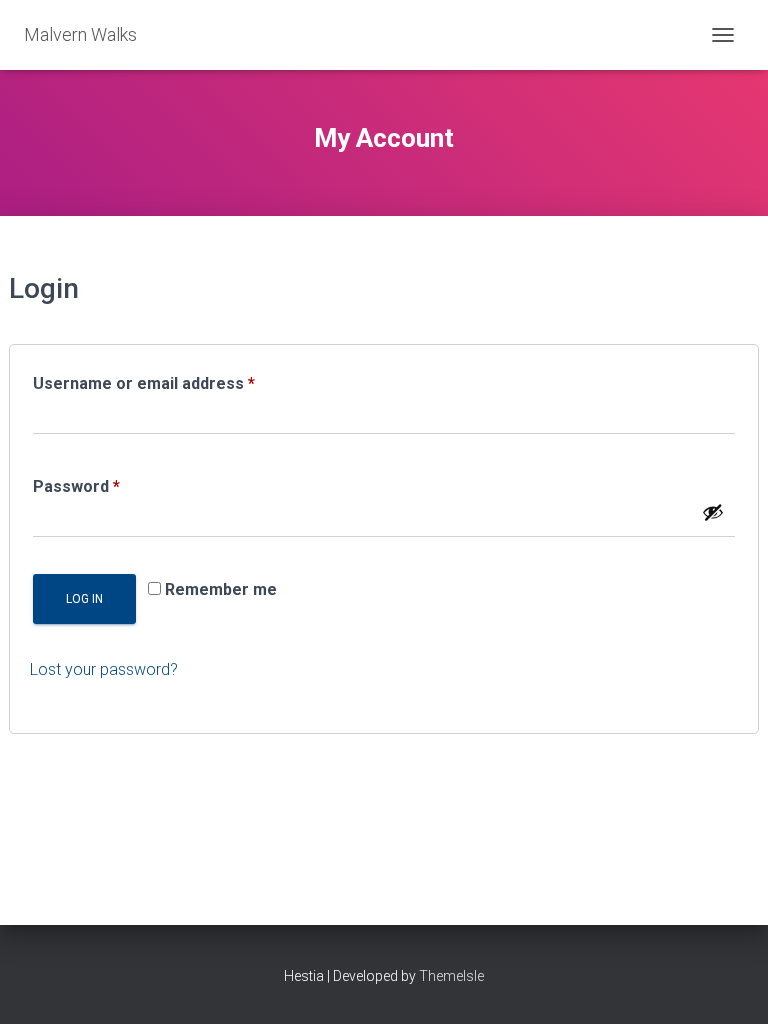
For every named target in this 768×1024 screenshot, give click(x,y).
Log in (84, 599)
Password (110, 486)
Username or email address (177, 383)
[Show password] (713, 512)
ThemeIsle (451, 976)
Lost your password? (104, 669)
